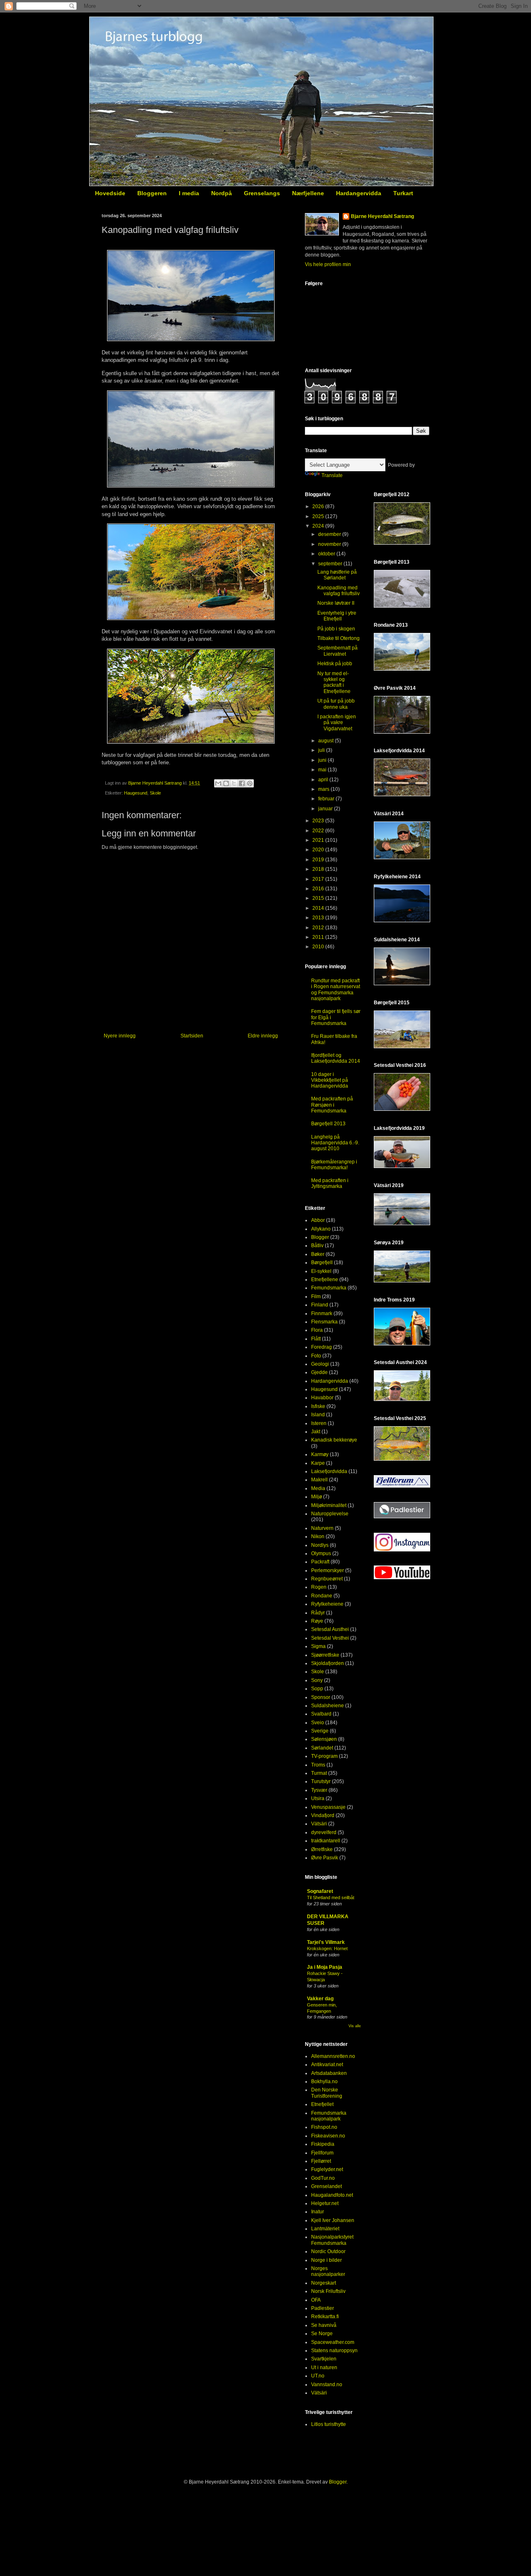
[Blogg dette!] (226, 783)
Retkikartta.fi (325, 2317)
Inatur (318, 2212)
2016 (319, 889)
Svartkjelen (324, 2359)
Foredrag (322, 1347)
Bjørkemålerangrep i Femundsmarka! (334, 1165)
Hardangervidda (359, 193)
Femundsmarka (329, 1288)
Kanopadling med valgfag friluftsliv (339, 591)
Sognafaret (320, 1891)
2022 (319, 831)
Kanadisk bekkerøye (334, 1440)
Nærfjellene (308, 193)
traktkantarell (326, 1841)
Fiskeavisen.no (328, 2136)
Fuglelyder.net (327, 2169)
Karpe (318, 1463)
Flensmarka (324, 1322)
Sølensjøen (324, 1739)
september (331, 564)
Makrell (319, 1480)
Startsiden (192, 1036)
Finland (320, 1305)
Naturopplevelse (330, 1514)
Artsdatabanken (329, 2073)
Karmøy (320, 1454)
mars (324, 789)
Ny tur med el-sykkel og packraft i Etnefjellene (334, 682)
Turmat (319, 1773)
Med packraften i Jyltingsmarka (330, 1183)
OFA (316, 2300)
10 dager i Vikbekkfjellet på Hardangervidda (330, 1080)
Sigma (318, 1646)
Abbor (318, 1220)
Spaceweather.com (333, 2342)
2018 (319, 869)
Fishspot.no (324, 2127)
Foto (316, 1356)
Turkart (403, 193)
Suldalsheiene (328, 1706)
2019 (319, 860)
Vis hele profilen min (328, 264)
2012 (319, 928)
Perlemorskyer (328, 1570)
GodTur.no (323, 2178)
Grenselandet (326, 2186)
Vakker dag (320, 1999)
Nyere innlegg (120, 1036)
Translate (332, 475)
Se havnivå (324, 2325)
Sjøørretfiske (325, 1655)
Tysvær (319, 1790)
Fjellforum (322, 2153)
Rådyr (318, 1613)
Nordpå (222, 193)
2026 (319, 506)
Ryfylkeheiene (327, 1604)
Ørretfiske (322, 1849)
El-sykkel (321, 1271)
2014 (319, 908)
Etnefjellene (325, 1280)
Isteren (319, 1423)
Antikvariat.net (327, 2065)
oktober (327, 554)
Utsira (318, 1798)
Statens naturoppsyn (334, 2351)
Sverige (320, 1731)
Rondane (322, 1596)
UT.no (318, 2376)
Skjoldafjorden (328, 1663)
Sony (317, 1680)
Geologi (320, 1364)
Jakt (316, 1432)
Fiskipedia (323, 2144)
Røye (317, 1621)
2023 (319, 821)
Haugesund (136, 793)
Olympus (321, 1553)
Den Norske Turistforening (327, 2093)
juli (322, 750)
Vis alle (355, 2026)
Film (316, 1296)
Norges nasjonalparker (328, 2271)
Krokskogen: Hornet (327, 1948)
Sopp (317, 1689)
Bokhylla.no (324, 2082)
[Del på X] (234, 783)
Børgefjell (322, 1263)
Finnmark (322, 1313)
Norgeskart (324, 2283)
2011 (319, 937)
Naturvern (322, 1528)
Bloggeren (152, 193)
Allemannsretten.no (333, 2056)
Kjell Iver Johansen (333, 2220)
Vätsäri (319, 1824)
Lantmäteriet (325, 2229)
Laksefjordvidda (329, 1471)
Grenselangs (262, 193)
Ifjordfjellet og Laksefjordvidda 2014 (336, 1058)
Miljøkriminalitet (329, 1505)
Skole (155, 793)
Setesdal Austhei (330, 1629)
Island (318, 1415)
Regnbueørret (327, 1579)
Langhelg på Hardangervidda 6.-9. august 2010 (335, 1143)
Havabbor (322, 1398)
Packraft (320, 1562)
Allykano (321, 1229)
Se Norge (322, 2334)
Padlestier (323, 2308)
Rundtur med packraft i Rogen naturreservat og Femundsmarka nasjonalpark (336, 990)
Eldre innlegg (263, 1036)
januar (326, 809)
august (326, 741)
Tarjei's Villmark (326, 1942)
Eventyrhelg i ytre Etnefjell (337, 616)
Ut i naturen (324, 2368)
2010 (319, 947)
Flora (317, 1330)
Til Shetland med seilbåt (331, 1897)
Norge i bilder (326, 2260)
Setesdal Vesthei (330, 1638)
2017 (319, 879)
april (324, 780)
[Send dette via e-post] (218, 783)
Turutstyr (321, 1781)
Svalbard (321, 1714)
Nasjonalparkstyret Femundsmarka (332, 2240)
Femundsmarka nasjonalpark (329, 2116)
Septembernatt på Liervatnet (337, 651)
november (330, 544)
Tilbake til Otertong (339, 638)
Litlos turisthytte (329, 2424)
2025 (319, 516)
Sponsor (321, 1697)
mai (323, 770)
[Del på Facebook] (242, 783)
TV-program (324, 1756)
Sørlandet (322, 1748)
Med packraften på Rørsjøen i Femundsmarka (332, 1105)
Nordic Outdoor (328, 2251)
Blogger (320, 1237)
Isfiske (318, 1406)
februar (327, 799)
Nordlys (320, 1545)
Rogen (319, 1587)
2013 (319, 918)
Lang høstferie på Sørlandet (337, 575)
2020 (319, 850)
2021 (319, 840)
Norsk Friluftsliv (328, 2291)
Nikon (318, 1536)
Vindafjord (323, 1815)
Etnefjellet (322, 2104)
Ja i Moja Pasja (325, 1967)
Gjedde (319, 1372)
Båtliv (317, 1246)
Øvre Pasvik (325, 1858)
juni (323, 760)
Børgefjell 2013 (328, 1124)
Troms (318, 1765)
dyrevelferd (324, 1832)
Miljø (317, 1497)
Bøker (318, 1254)
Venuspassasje (328, 1807)
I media (189, 193)
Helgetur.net (325, 2203)
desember (330, 534)
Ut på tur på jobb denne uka (336, 704)
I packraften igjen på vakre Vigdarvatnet (337, 723)
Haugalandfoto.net (332, 2195)
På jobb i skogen (336, 629)
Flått (316, 1339)
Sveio (318, 1723)
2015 (319, 898)
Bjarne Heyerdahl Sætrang (382, 216)
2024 (319, 526)
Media (318, 1488)
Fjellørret (321, 2161)
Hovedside (110, 193)
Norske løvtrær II (336, 603)
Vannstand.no (327, 2385)
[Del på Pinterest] (250, 783)
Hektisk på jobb (335, 664)
